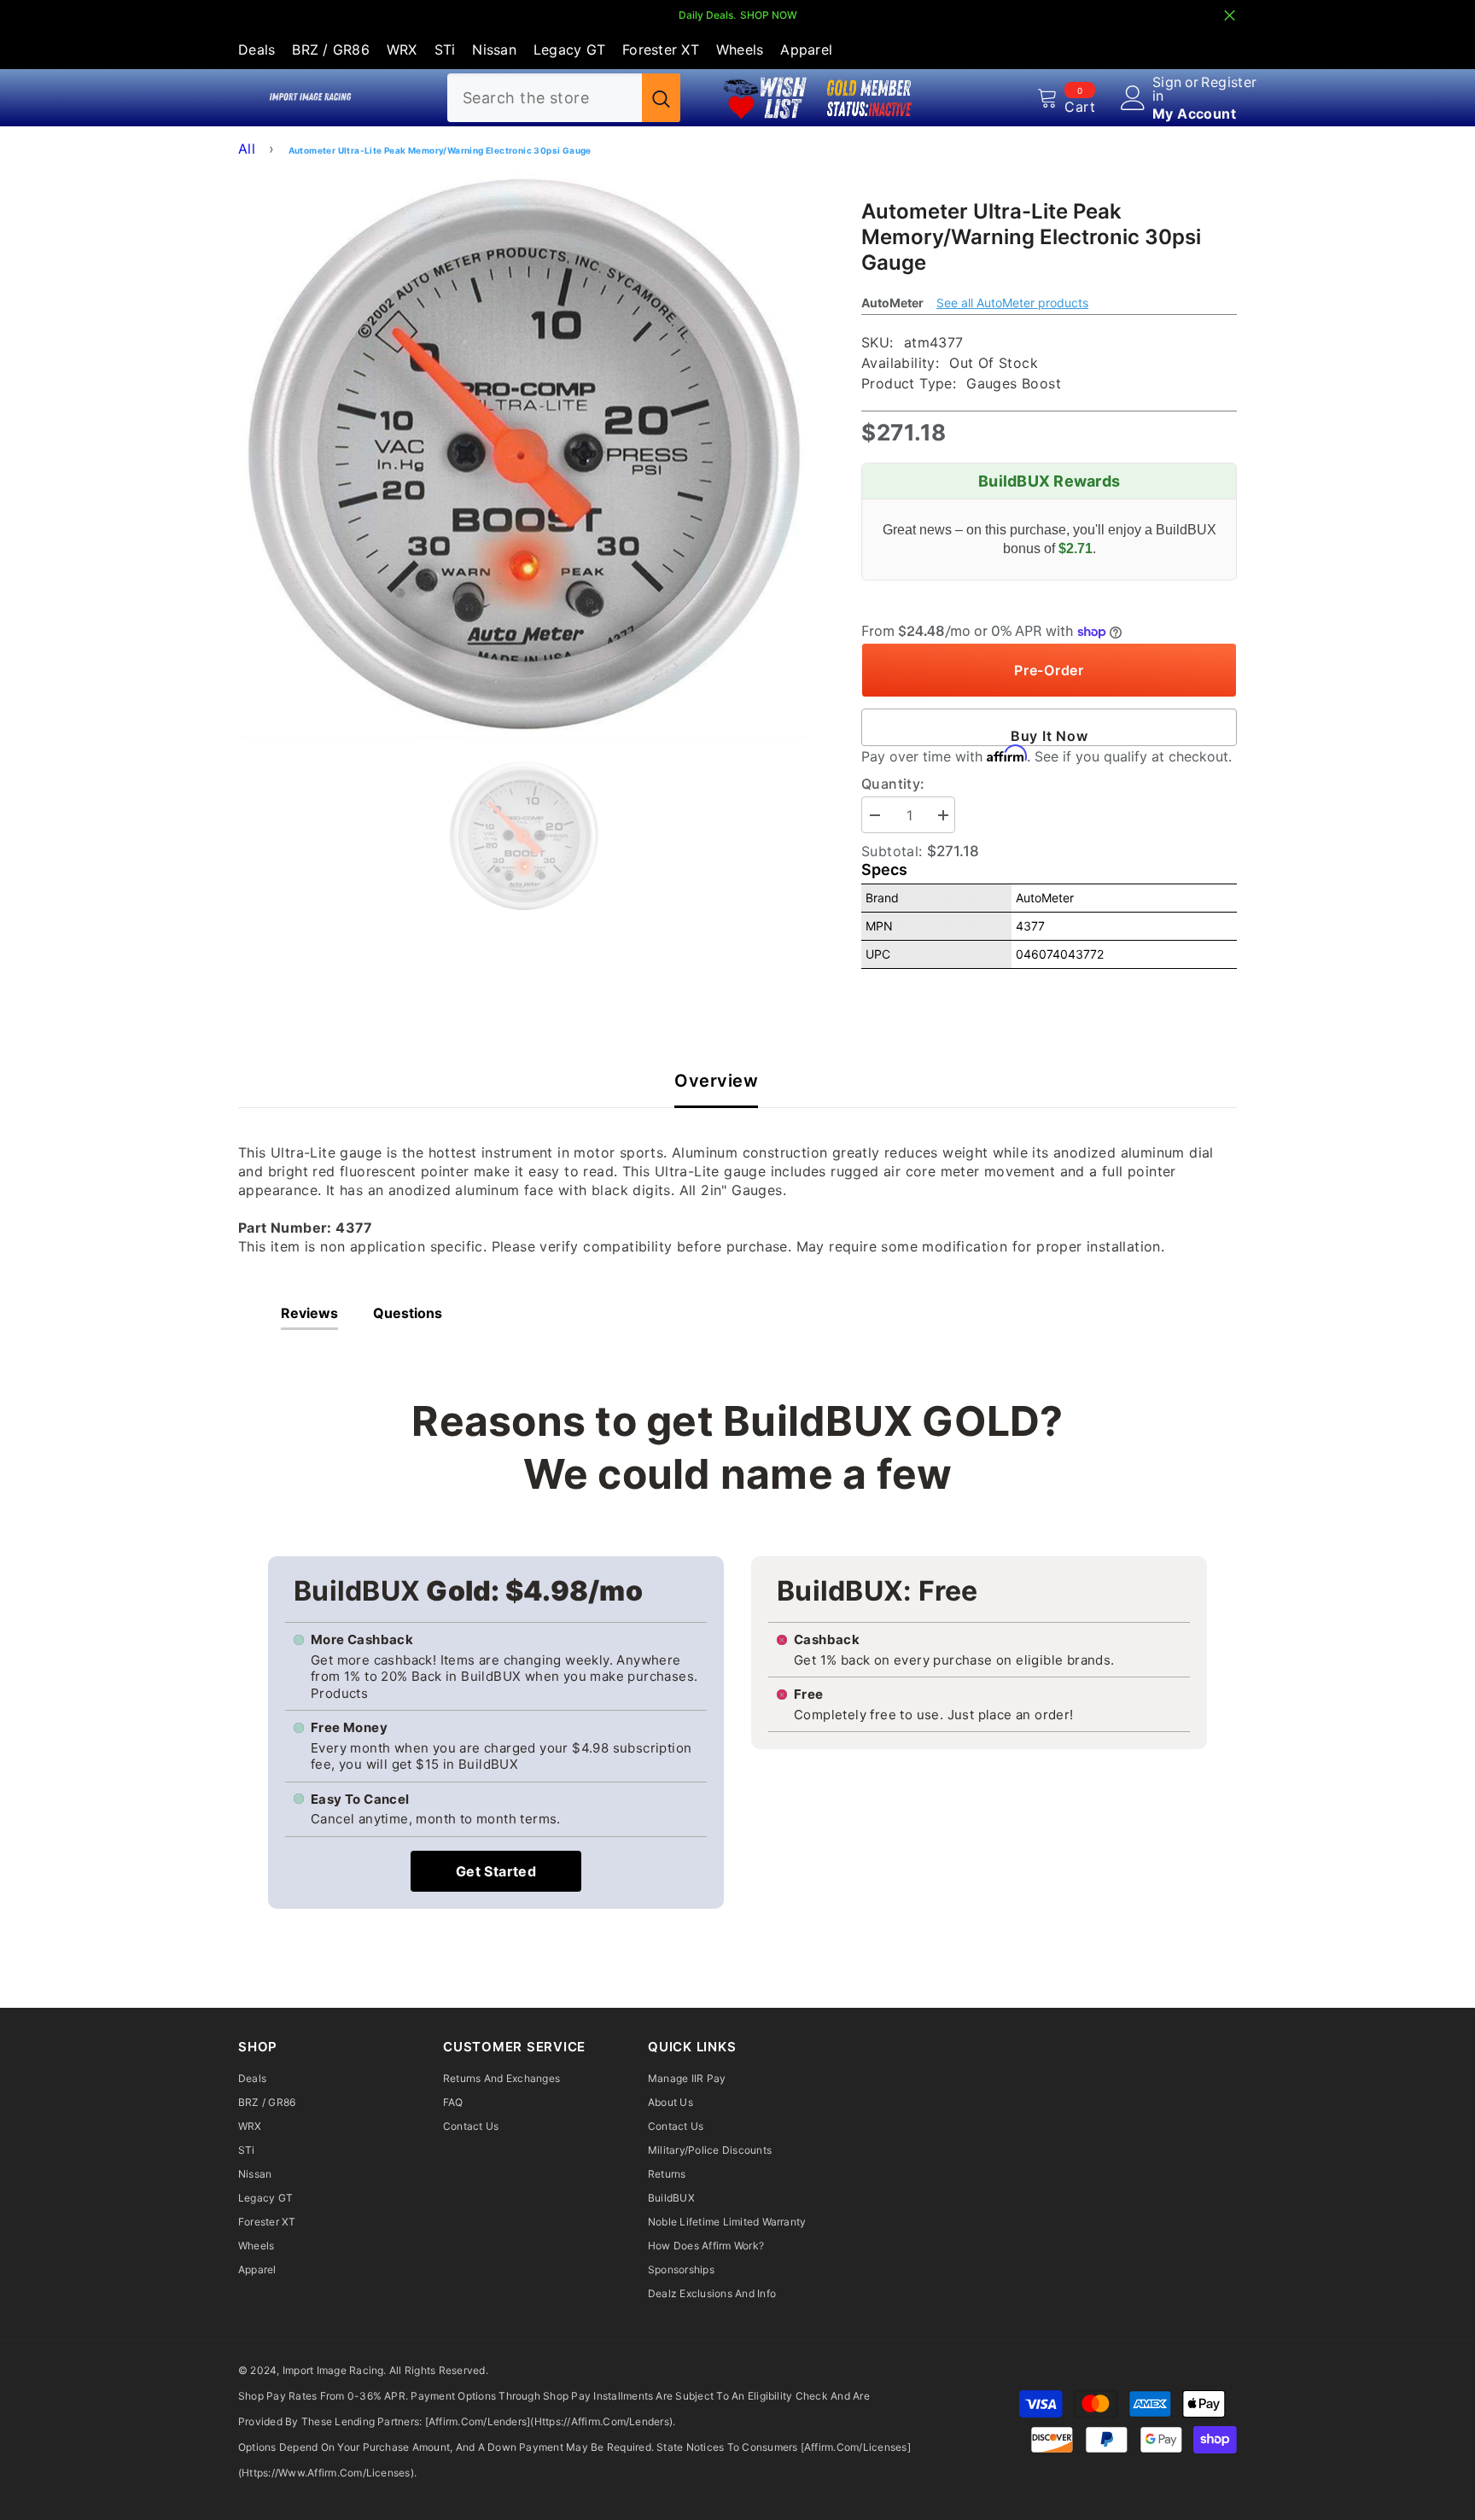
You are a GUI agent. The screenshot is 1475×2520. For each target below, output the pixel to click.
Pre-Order (1049, 670)
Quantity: (893, 784)
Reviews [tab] (309, 1313)
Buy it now (1049, 736)
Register (1229, 83)
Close (1230, 16)
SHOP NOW (769, 15)
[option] (525, 455)
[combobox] (545, 98)
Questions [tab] (408, 1313)
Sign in (1167, 89)
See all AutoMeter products (1012, 303)
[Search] (564, 98)
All (247, 149)
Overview (716, 1081)
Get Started (496, 1871)
